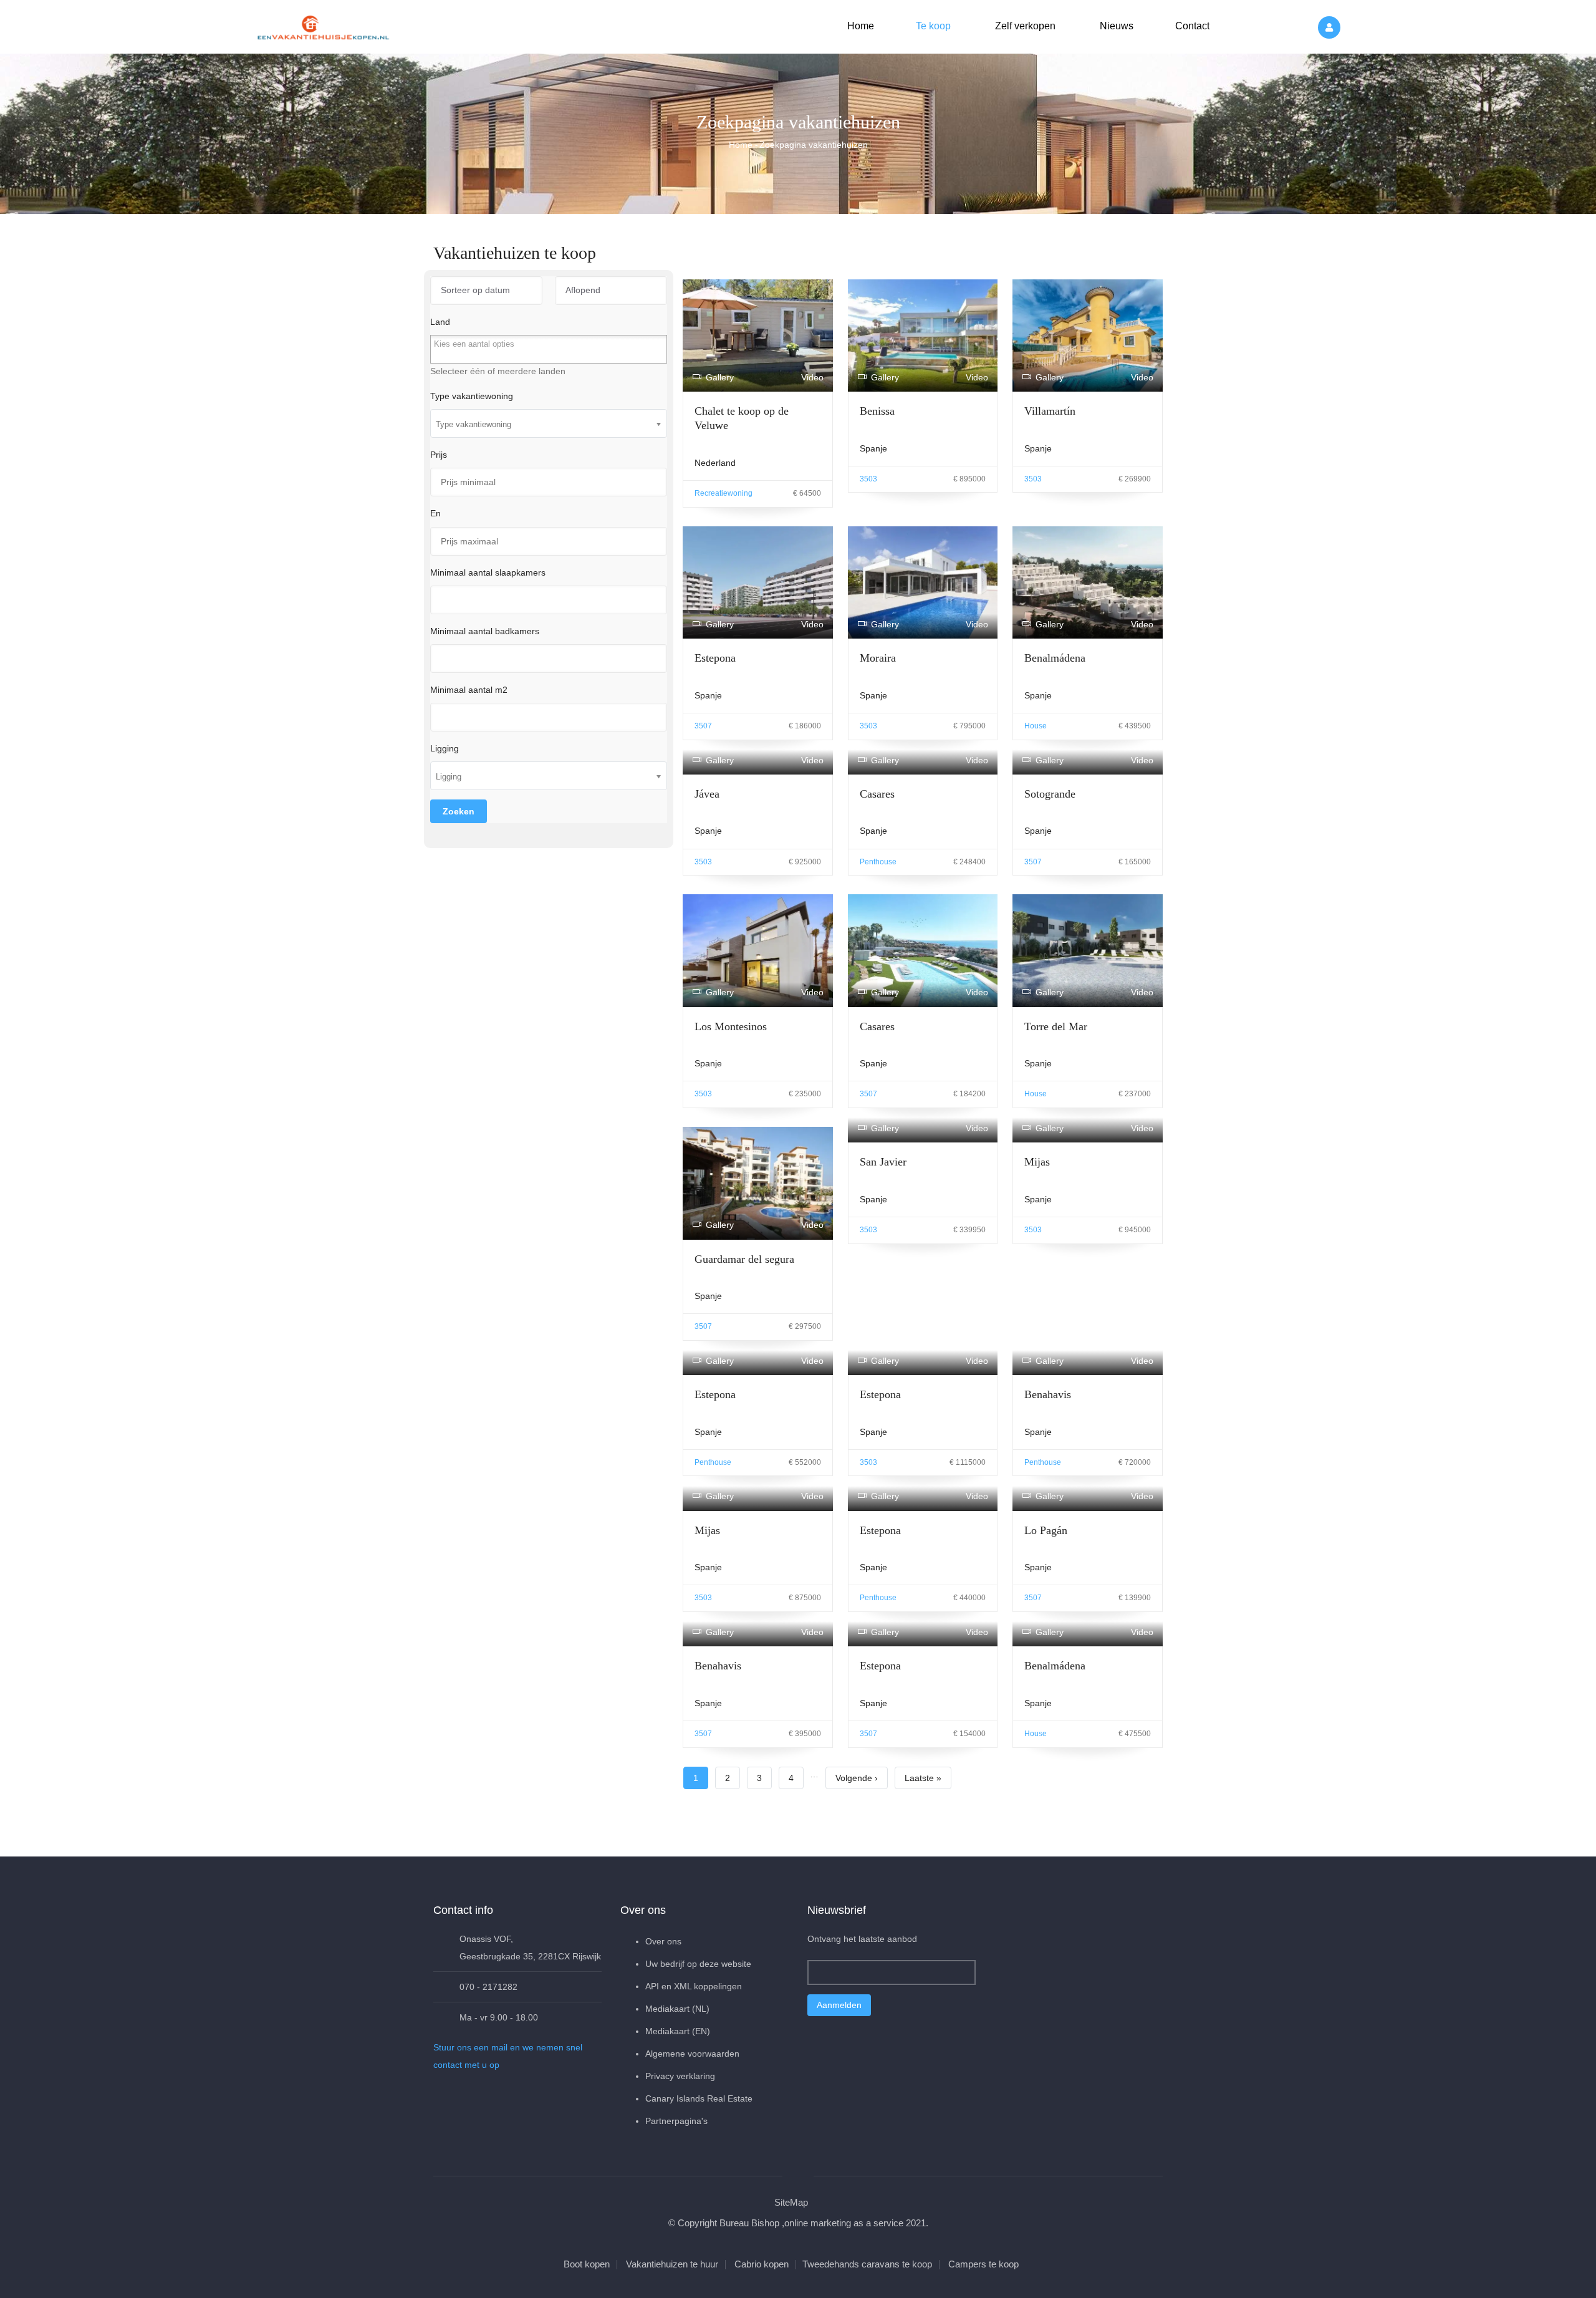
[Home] (324, 25)
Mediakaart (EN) (678, 2031)
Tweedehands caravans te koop (867, 2264)
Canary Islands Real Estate (699, 2098)
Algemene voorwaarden (692, 2054)
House (1036, 726)
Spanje (873, 448)
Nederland (715, 463)
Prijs (439, 455)
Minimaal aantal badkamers (485, 631)
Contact (1191, 26)
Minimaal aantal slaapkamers (488, 572)
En (435, 513)
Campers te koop (983, 2264)
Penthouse (878, 862)
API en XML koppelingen (694, 1986)
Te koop (932, 26)
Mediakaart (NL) (677, 2009)
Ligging (445, 748)
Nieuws (1115, 26)
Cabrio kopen (762, 2264)
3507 (703, 726)
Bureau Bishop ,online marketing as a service (811, 2223)
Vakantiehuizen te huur (672, 2264)
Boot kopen (587, 2264)
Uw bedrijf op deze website (698, 1964)
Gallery (720, 377)
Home (861, 26)
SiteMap (791, 2202)
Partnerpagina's (676, 2121)
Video (812, 377)
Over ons (663, 1941)
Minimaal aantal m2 (469, 690)
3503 (868, 479)
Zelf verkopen (1024, 26)
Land (440, 322)
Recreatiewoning (723, 493)
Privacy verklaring (680, 2076)
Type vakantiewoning (472, 396)
